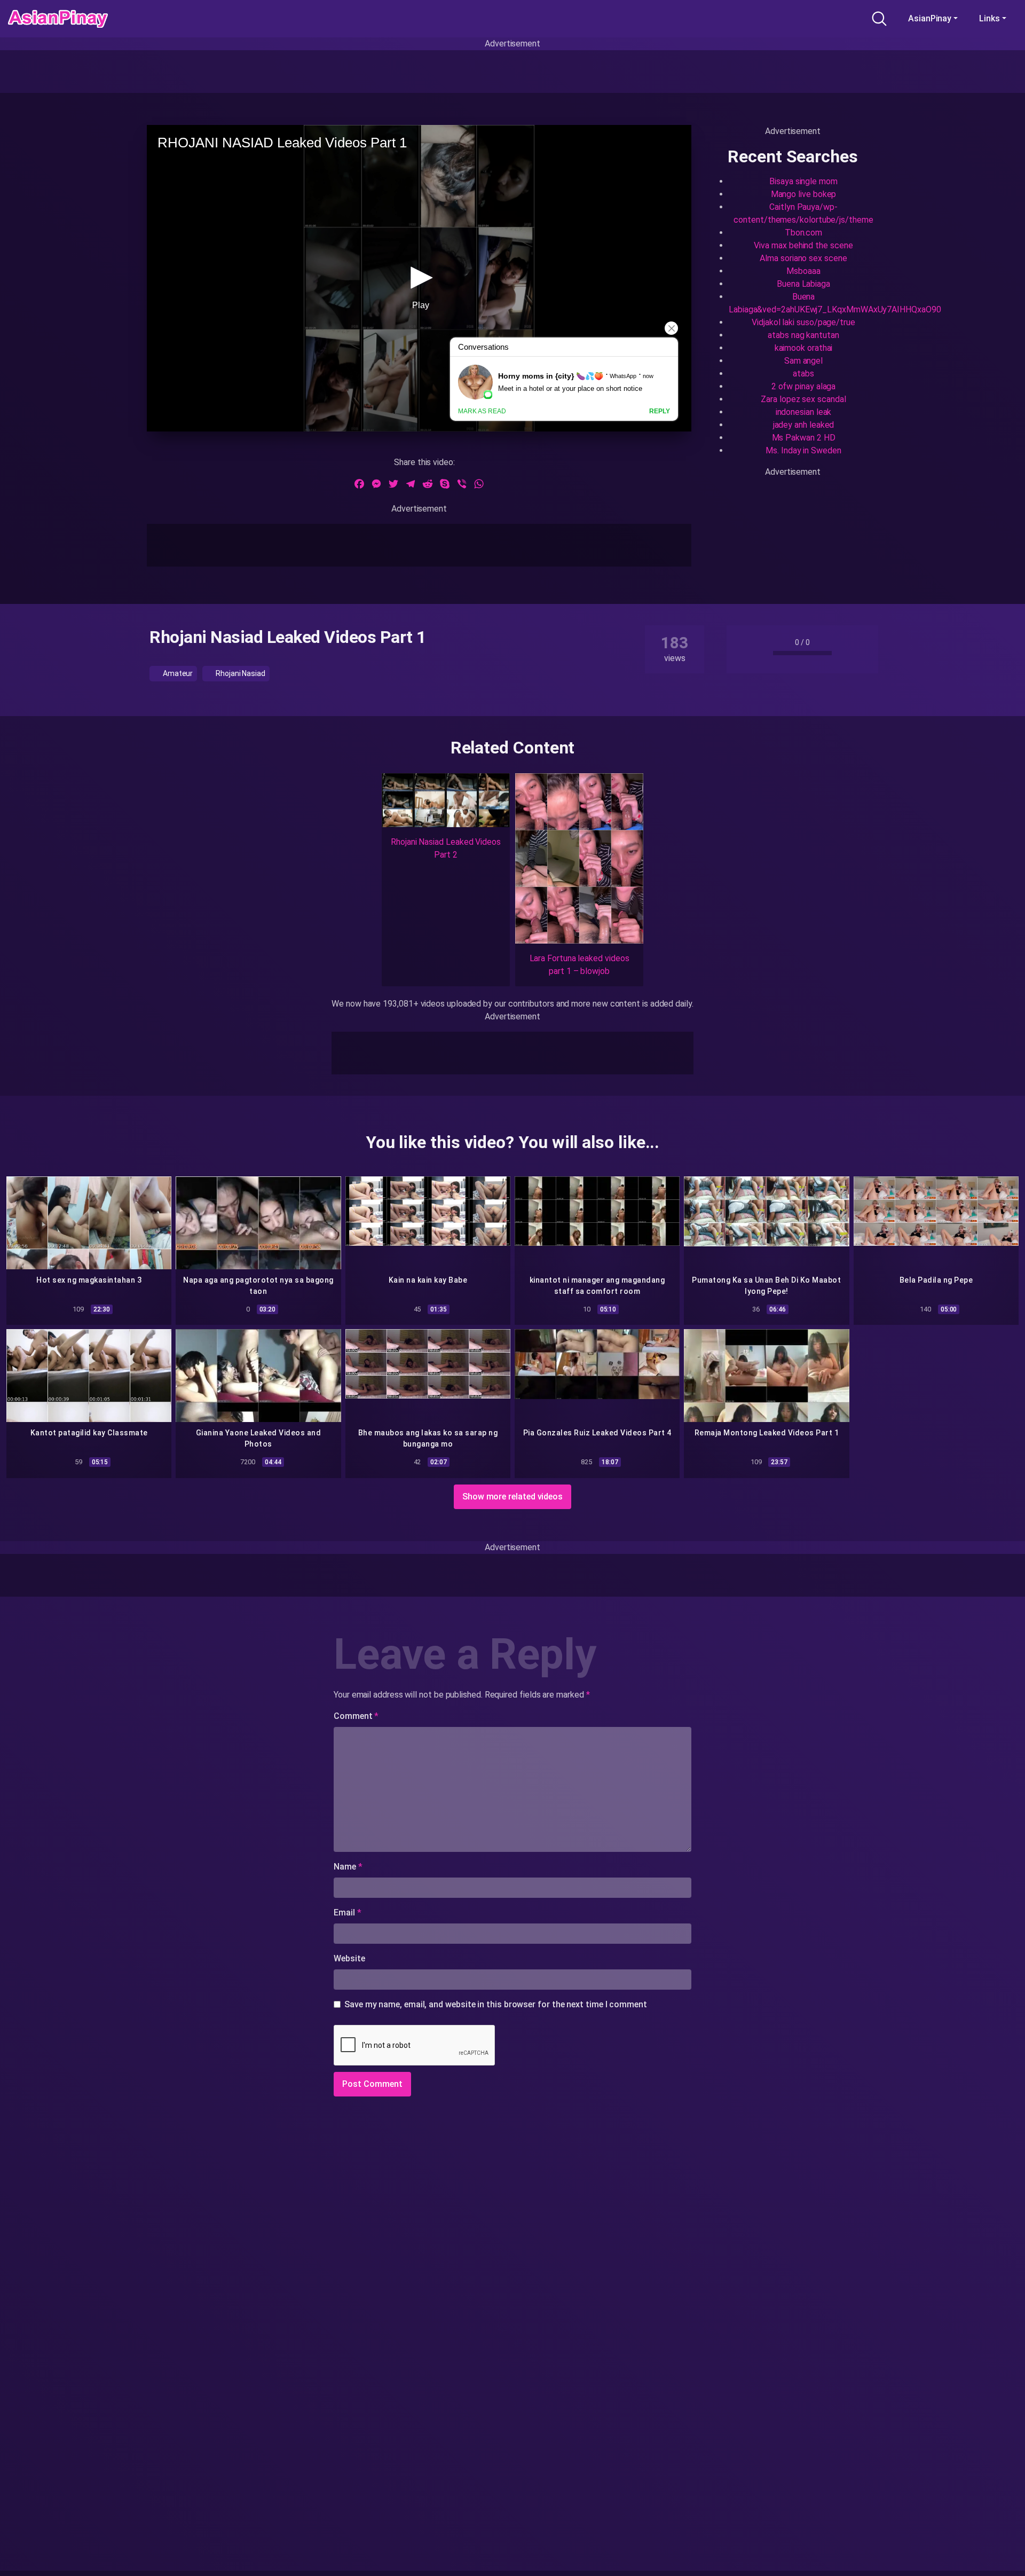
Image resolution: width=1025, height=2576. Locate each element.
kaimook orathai (804, 348)
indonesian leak (804, 412)
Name (348, 1867)
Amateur (177, 673)
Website (349, 1958)
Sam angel (803, 361)
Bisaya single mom (803, 181)
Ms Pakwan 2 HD (804, 438)
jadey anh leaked (804, 425)
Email (347, 1913)
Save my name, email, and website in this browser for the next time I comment (496, 2004)
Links (989, 18)
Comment (356, 1716)
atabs (803, 374)
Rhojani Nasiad (240, 673)
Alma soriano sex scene (803, 258)
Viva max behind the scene (803, 245)
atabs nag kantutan (803, 335)
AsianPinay (930, 18)
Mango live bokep (804, 194)
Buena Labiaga (803, 284)
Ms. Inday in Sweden (803, 450)
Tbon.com (803, 233)
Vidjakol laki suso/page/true (803, 322)
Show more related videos (512, 1497)
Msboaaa (803, 271)
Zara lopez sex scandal (803, 399)
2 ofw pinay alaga (804, 386)
